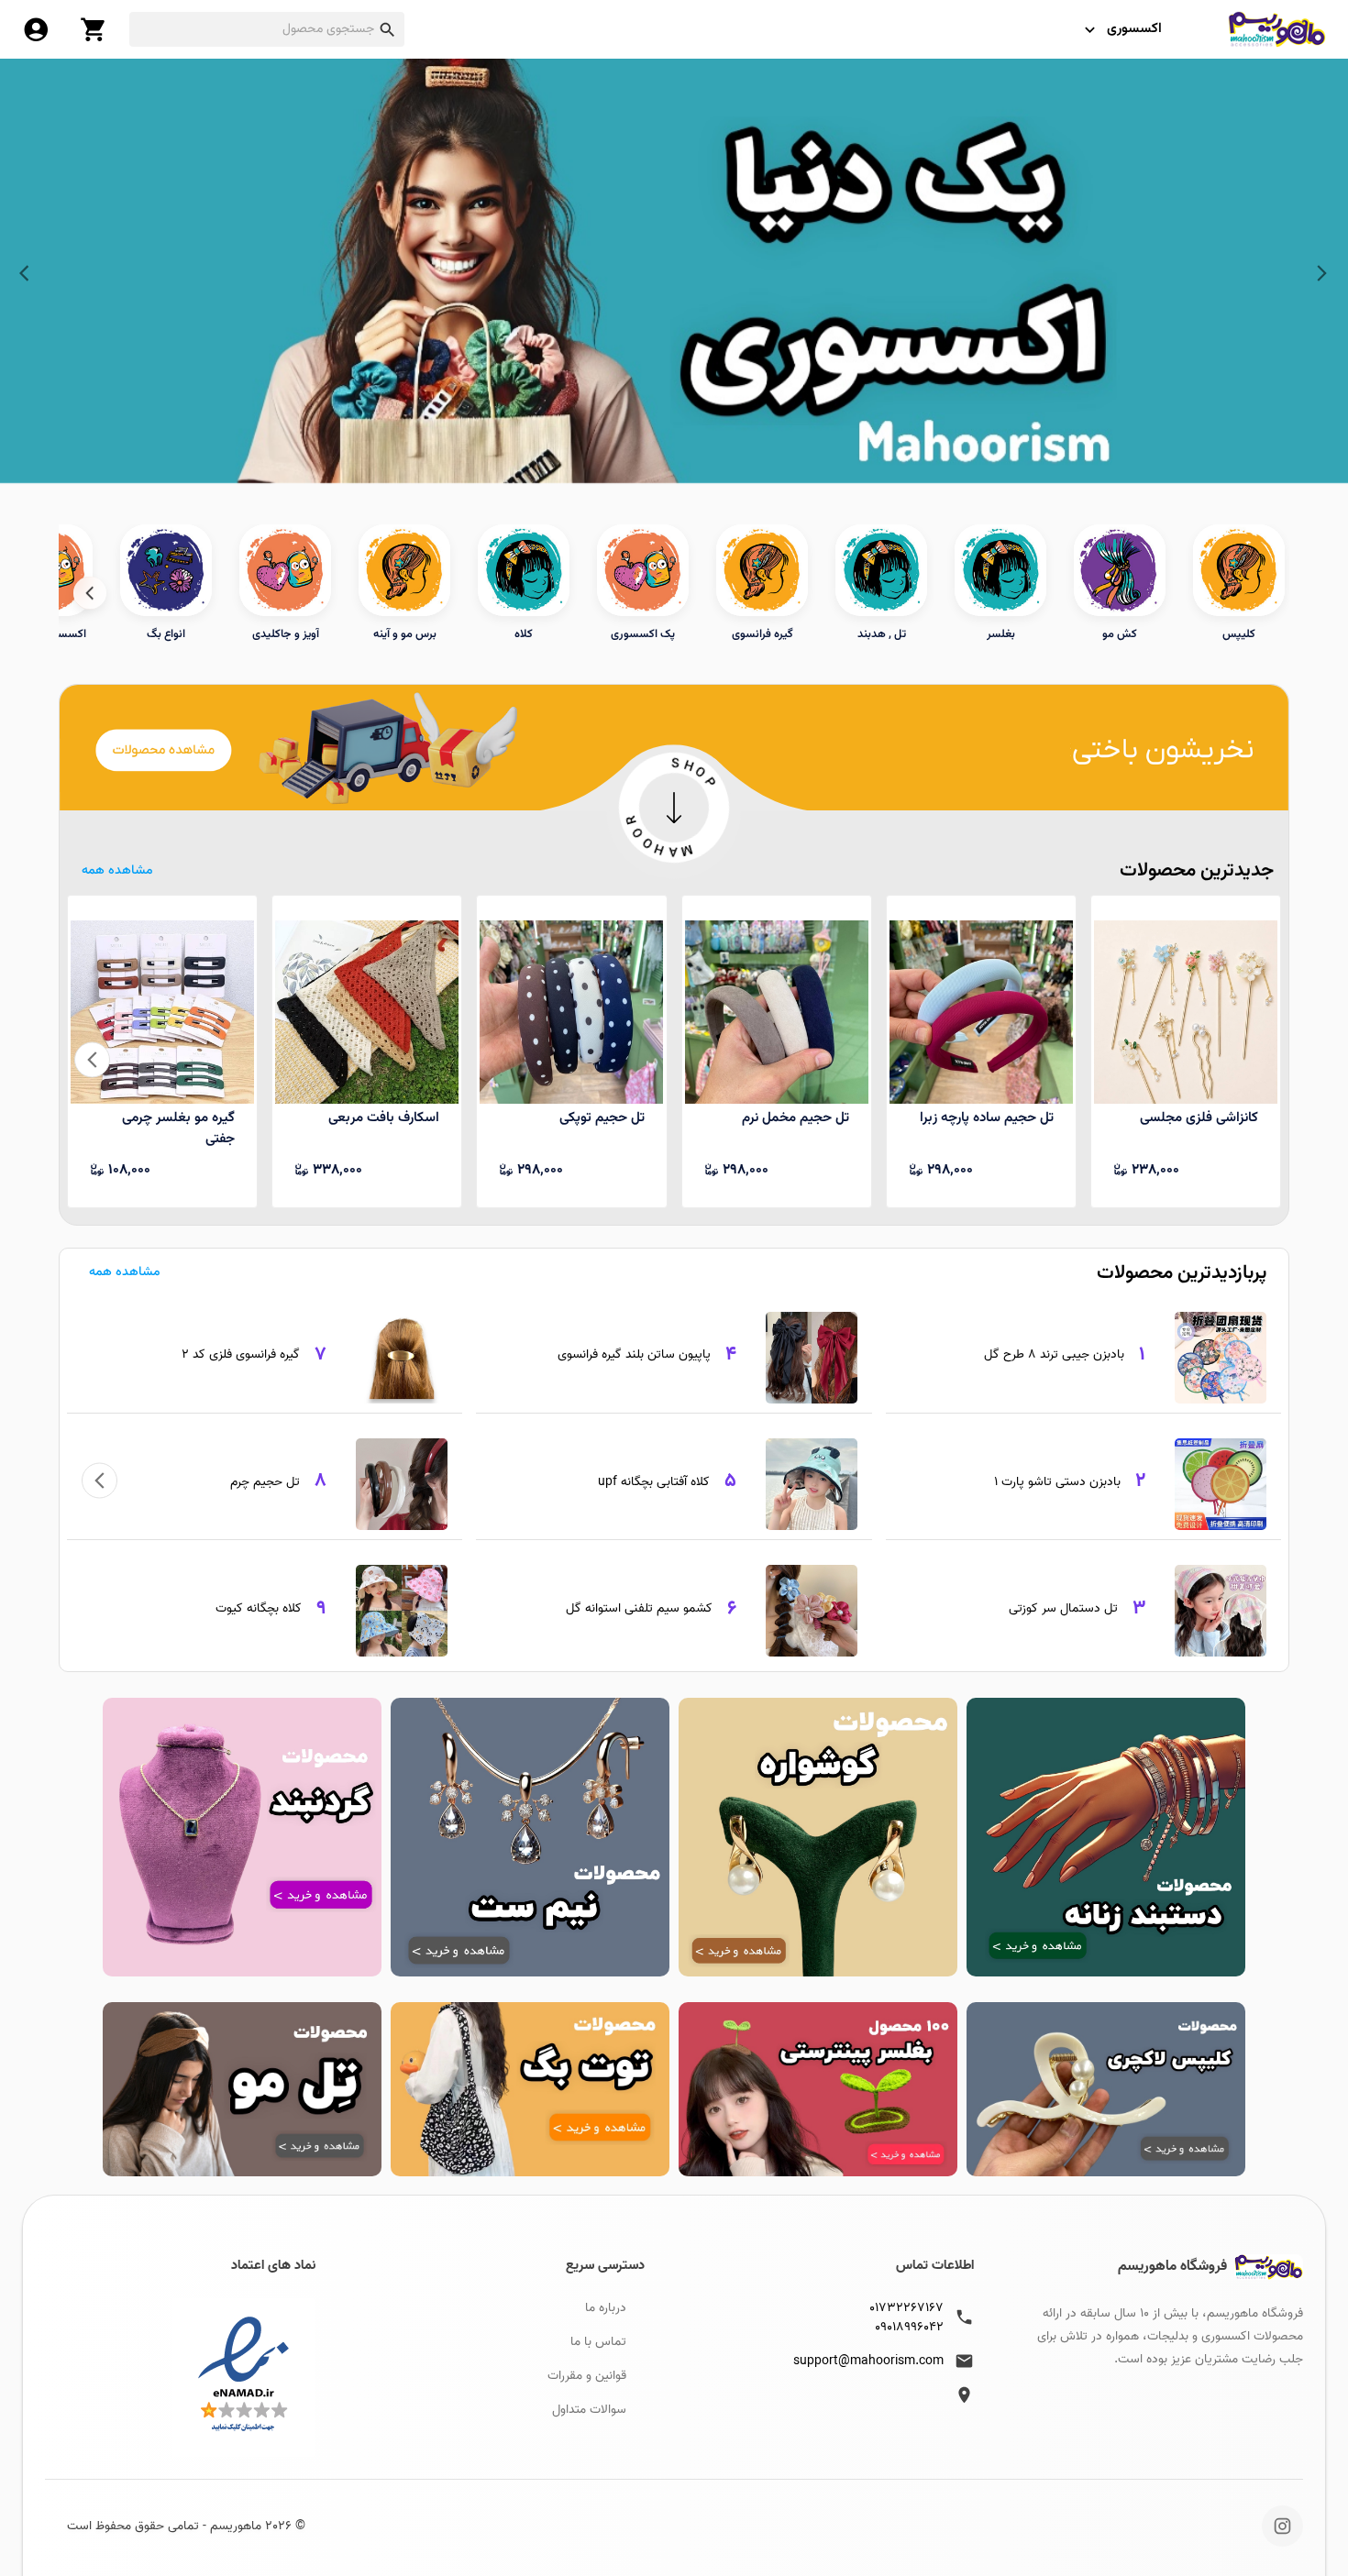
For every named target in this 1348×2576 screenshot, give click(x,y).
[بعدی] (90, 593)
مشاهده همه (117, 871)
